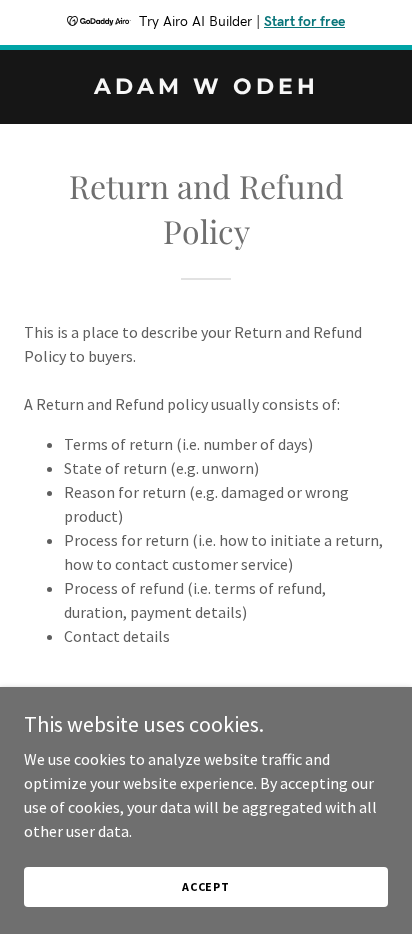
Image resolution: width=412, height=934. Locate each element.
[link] (206, 88)
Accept (206, 886)
